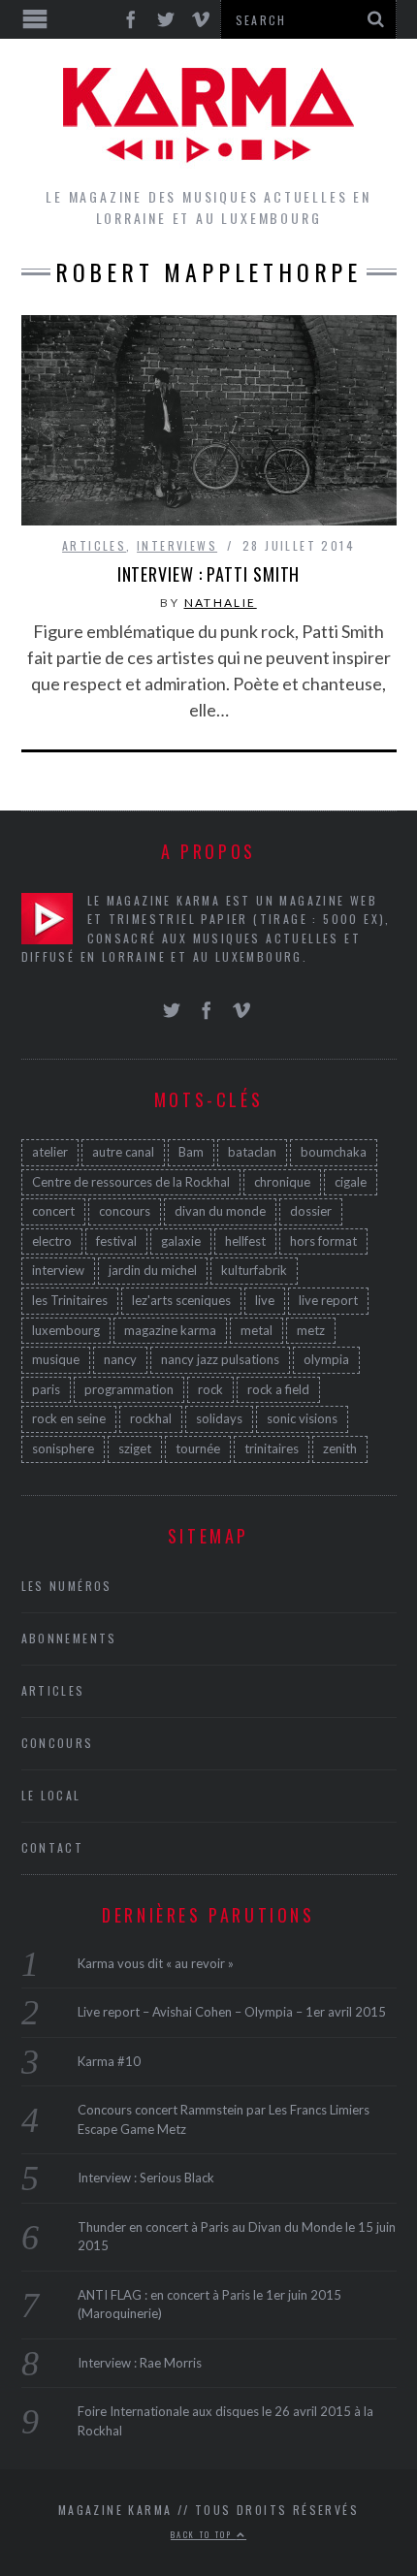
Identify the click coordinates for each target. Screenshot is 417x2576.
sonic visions (302, 1418)
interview (58, 1270)
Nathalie (221, 603)
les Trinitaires (70, 1300)
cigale (351, 1182)
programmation (129, 1389)
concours (125, 1211)
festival (116, 1241)
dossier (311, 1211)
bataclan (252, 1152)
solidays (219, 1418)
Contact (53, 1847)
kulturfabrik (254, 1270)
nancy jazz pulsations (220, 1359)
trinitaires (272, 1448)
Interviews (177, 545)
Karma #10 (109, 2061)
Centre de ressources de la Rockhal (131, 1182)
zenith (340, 1448)
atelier (50, 1152)
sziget (135, 1448)
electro (52, 1241)
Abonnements (69, 1638)
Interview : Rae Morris (140, 2363)
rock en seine (69, 1418)
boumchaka (334, 1152)
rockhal (151, 1418)
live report (328, 1300)
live (265, 1300)
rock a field (278, 1389)
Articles (94, 545)
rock (210, 1389)
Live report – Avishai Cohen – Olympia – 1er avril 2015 (232, 2012)
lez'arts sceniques (181, 1300)
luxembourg (66, 1330)
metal (257, 1330)
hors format (323, 1241)
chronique (282, 1182)
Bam (191, 1152)
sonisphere (63, 1448)
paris (46, 1389)
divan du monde (220, 1211)
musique (56, 1359)
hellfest (245, 1241)
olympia (326, 1359)
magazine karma (170, 1330)
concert (53, 1211)
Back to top (204, 2534)
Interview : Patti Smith (209, 574)
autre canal (123, 1152)
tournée (198, 1448)
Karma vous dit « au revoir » (156, 1963)
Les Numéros (67, 1586)
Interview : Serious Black (146, 2178)
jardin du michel (153, 1270)
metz (311, 1330)
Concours (58, 1743)
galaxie (181, 1241)
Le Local (51, 1795)
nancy (120, 1359)
